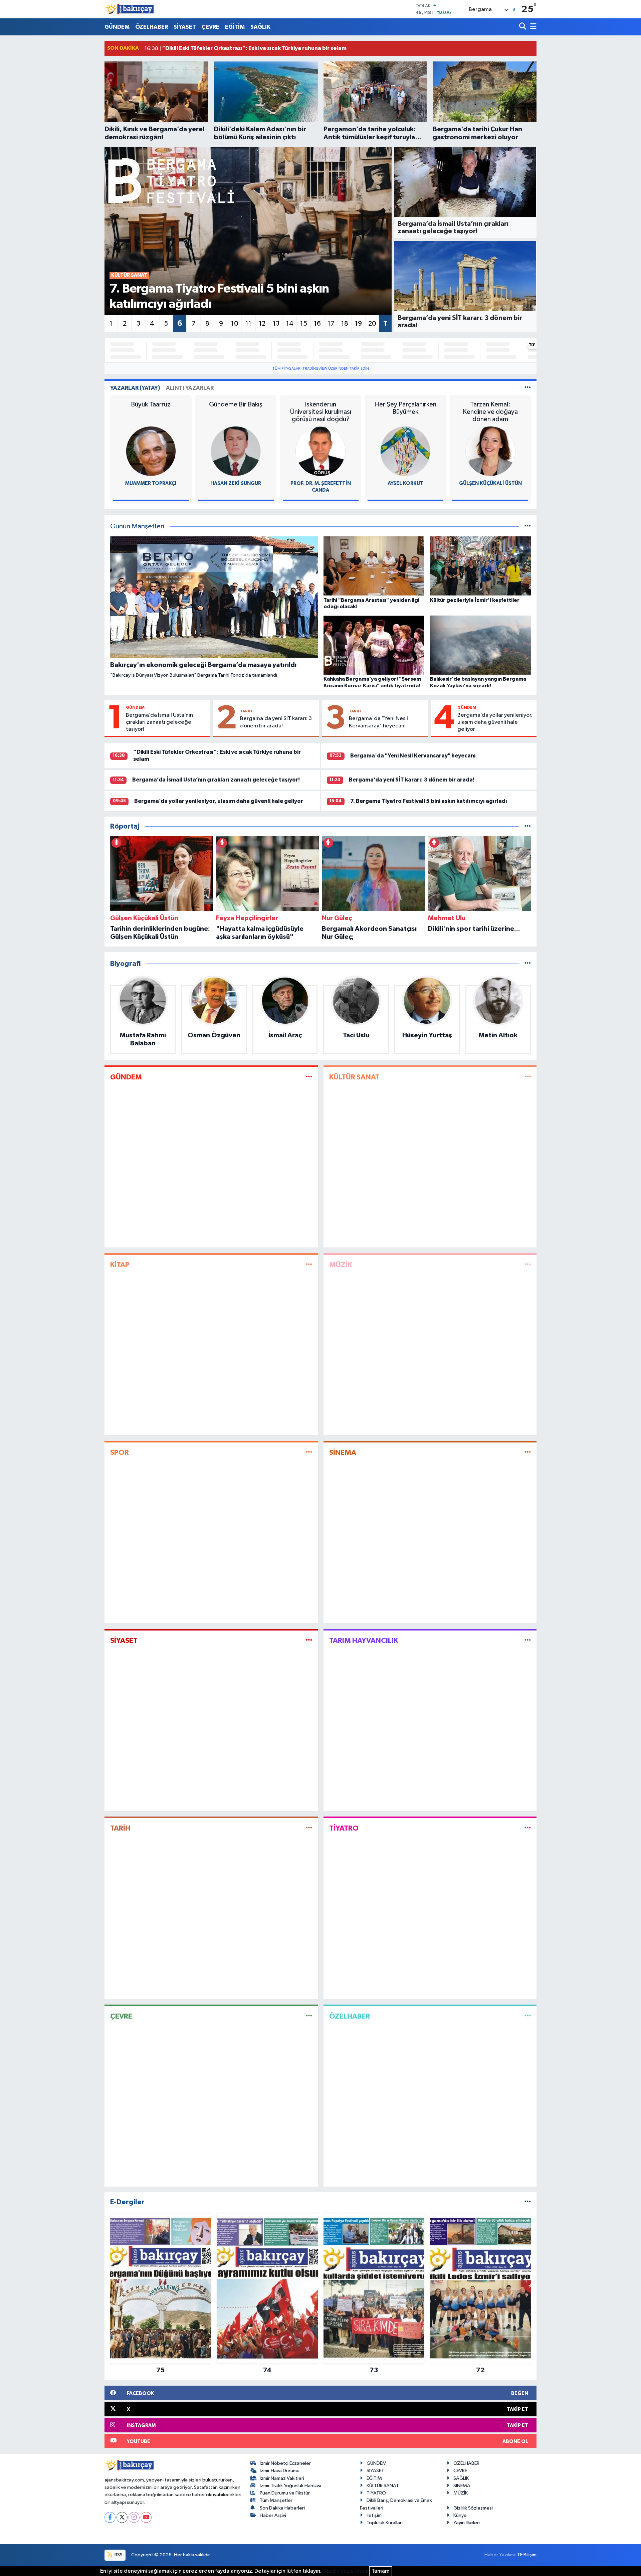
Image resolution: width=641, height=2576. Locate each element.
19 (358, 324)
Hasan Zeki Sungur (236, 483)
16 (317, 324)
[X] (122, 2517)
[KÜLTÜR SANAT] (528, 1077)
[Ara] (523, 27)
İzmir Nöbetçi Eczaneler (285, 2463)
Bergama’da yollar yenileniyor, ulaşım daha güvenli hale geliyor (495, 722)
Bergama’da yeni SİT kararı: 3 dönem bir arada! (276, 722)
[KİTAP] (309, 1265)
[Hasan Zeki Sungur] (236, 451)
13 (276, 324)
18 (345, 324)
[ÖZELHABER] (528, 2016)
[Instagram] (134, 2517)
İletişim (374, 2515)
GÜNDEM (117, 27)
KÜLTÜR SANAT (354, 1077)
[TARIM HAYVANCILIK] (528, 1640)
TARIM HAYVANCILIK (364, 1641)
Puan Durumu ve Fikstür (285, 2493)
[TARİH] (309, 1828)
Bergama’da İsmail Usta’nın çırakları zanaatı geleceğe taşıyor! (159, 722)
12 (262, 324)
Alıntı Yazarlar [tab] (190, 388)
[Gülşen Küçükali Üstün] (490, 451)
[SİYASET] (309, 1640)
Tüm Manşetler (276, 2500)
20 (372, 324)
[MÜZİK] (528, 1265)
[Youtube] (146, 2517)
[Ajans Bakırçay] (130, 9)
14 (290, 324)
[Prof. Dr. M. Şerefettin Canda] (320, 451)
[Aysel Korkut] (405, 451)
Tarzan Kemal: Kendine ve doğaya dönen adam (490, 412)
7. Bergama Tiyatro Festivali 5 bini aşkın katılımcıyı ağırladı (429, 801)
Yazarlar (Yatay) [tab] (135, 388)
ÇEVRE (210, 27)
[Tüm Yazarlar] (528, 388)
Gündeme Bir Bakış (236, 404)
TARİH (246, 711)
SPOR (120, 1452)
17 (331, 324)
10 (235, 324)
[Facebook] (110, 2517)
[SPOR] (309, 1453)
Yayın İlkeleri (467, 2523)
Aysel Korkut (405, 483)
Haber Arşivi (273, 2515)
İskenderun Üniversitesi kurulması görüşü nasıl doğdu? (321, 412)
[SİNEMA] (528, 1453)
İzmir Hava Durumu (280, 2471)
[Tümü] (528, 826)
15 (304, 324)
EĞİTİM (235, 27)
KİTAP (120, 1265)
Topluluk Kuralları (385, 2523)
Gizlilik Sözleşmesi (473, 2508)
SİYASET (185, 27)
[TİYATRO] (528, 1828)
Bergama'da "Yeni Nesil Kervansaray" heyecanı (378, 722)
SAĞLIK (260, 27)
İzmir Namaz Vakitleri (282, 2478)
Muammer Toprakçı (151, 483)
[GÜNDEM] (309, 1077)
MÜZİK (341, 1265)
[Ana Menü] (532, 27)
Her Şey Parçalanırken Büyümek (405, 408)
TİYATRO (344, 1828)
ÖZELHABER (152, 27)
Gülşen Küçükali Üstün (490, 483)
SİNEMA (343, 1452)
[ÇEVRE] (309, 2016)
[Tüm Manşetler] (528, 527)
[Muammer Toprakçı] (151, 451)
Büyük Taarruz (151, 404)
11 (248, 324)
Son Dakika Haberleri (282, 2508)
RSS (118, 2555)
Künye (460, 2515)
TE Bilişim (527, 2555)
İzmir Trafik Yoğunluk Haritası (290, 2486)
